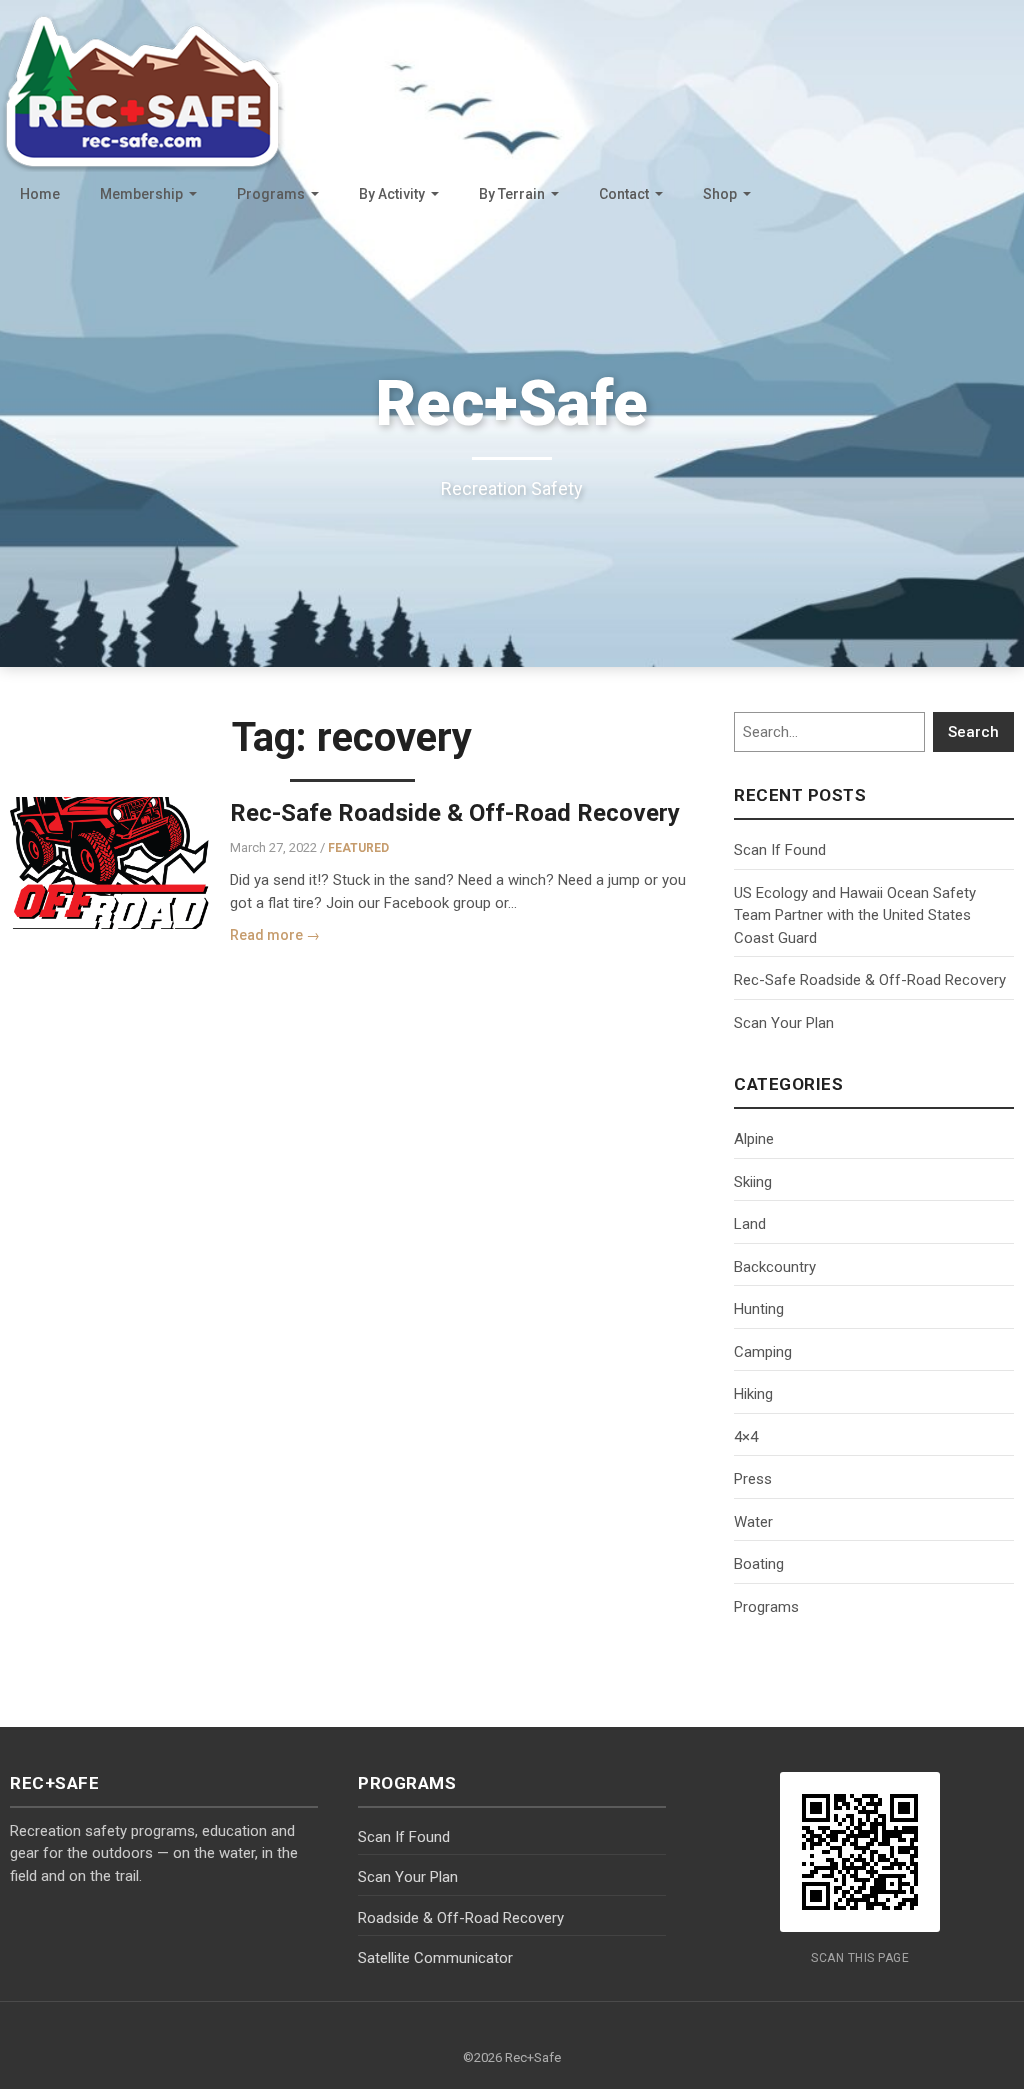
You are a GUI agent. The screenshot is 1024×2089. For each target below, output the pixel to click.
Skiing (753, 1182)
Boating (759, 1564)
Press (753, 1479)
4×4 (746, 1437)
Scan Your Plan (784, 1023)
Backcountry (775, 1267)
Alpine (754, 1139)
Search (973, 732)
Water (753, 1522)
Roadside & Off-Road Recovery (461, 1918)
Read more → (275, 935)
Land (750, 1224)
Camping (763, 1352)
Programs (271, 194)
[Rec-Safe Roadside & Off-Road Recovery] (110, 863)
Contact (624, 194)
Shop (720, 194)
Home (40, 194)
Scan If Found (780, 850)
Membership (141, 194)
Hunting (759, 1309)
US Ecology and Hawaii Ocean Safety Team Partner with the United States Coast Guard (855, 915)
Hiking (753, 1394)
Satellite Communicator (435, 1958)
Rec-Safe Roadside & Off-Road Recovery (455, 813)
